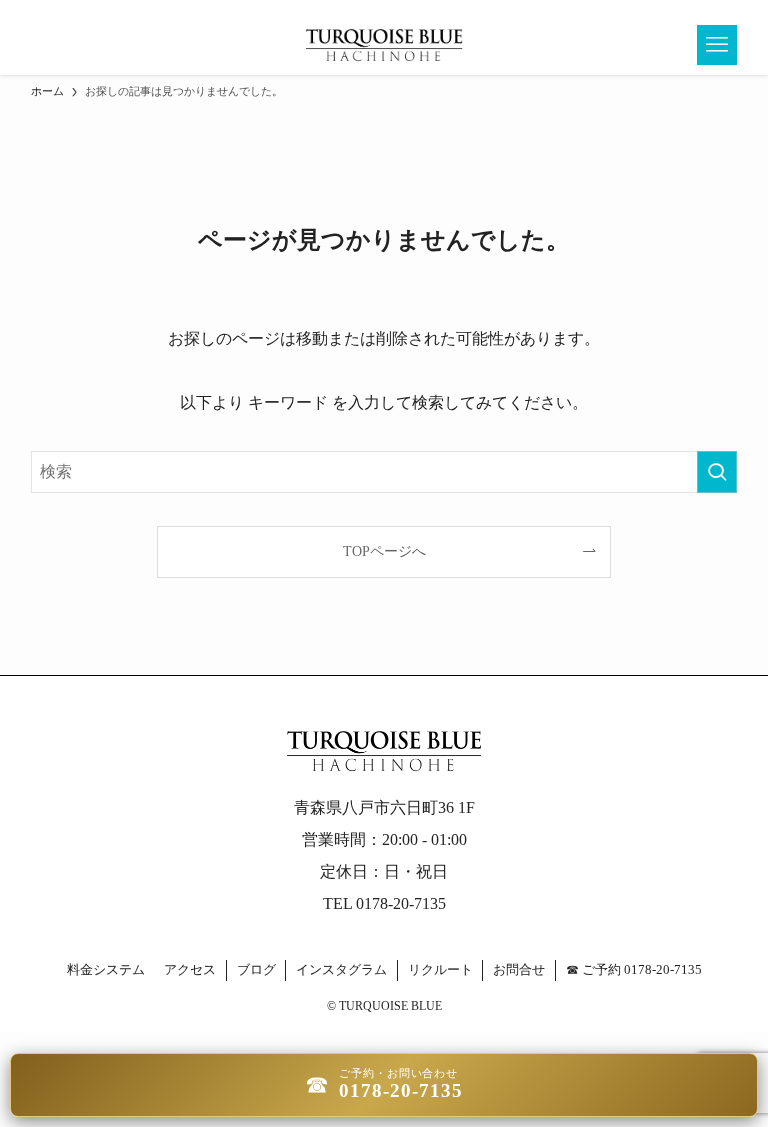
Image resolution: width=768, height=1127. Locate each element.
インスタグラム (341, 969)
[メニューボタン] (717, 45)
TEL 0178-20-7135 (384, 903)
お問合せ (519, 969)
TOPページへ (384, 551)
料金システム (106, 969)
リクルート (440, 969)
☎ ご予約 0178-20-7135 (634, 969)
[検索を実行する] (717, 472)
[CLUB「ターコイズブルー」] (384, 45)
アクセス (190, 969)
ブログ (256, 969)
